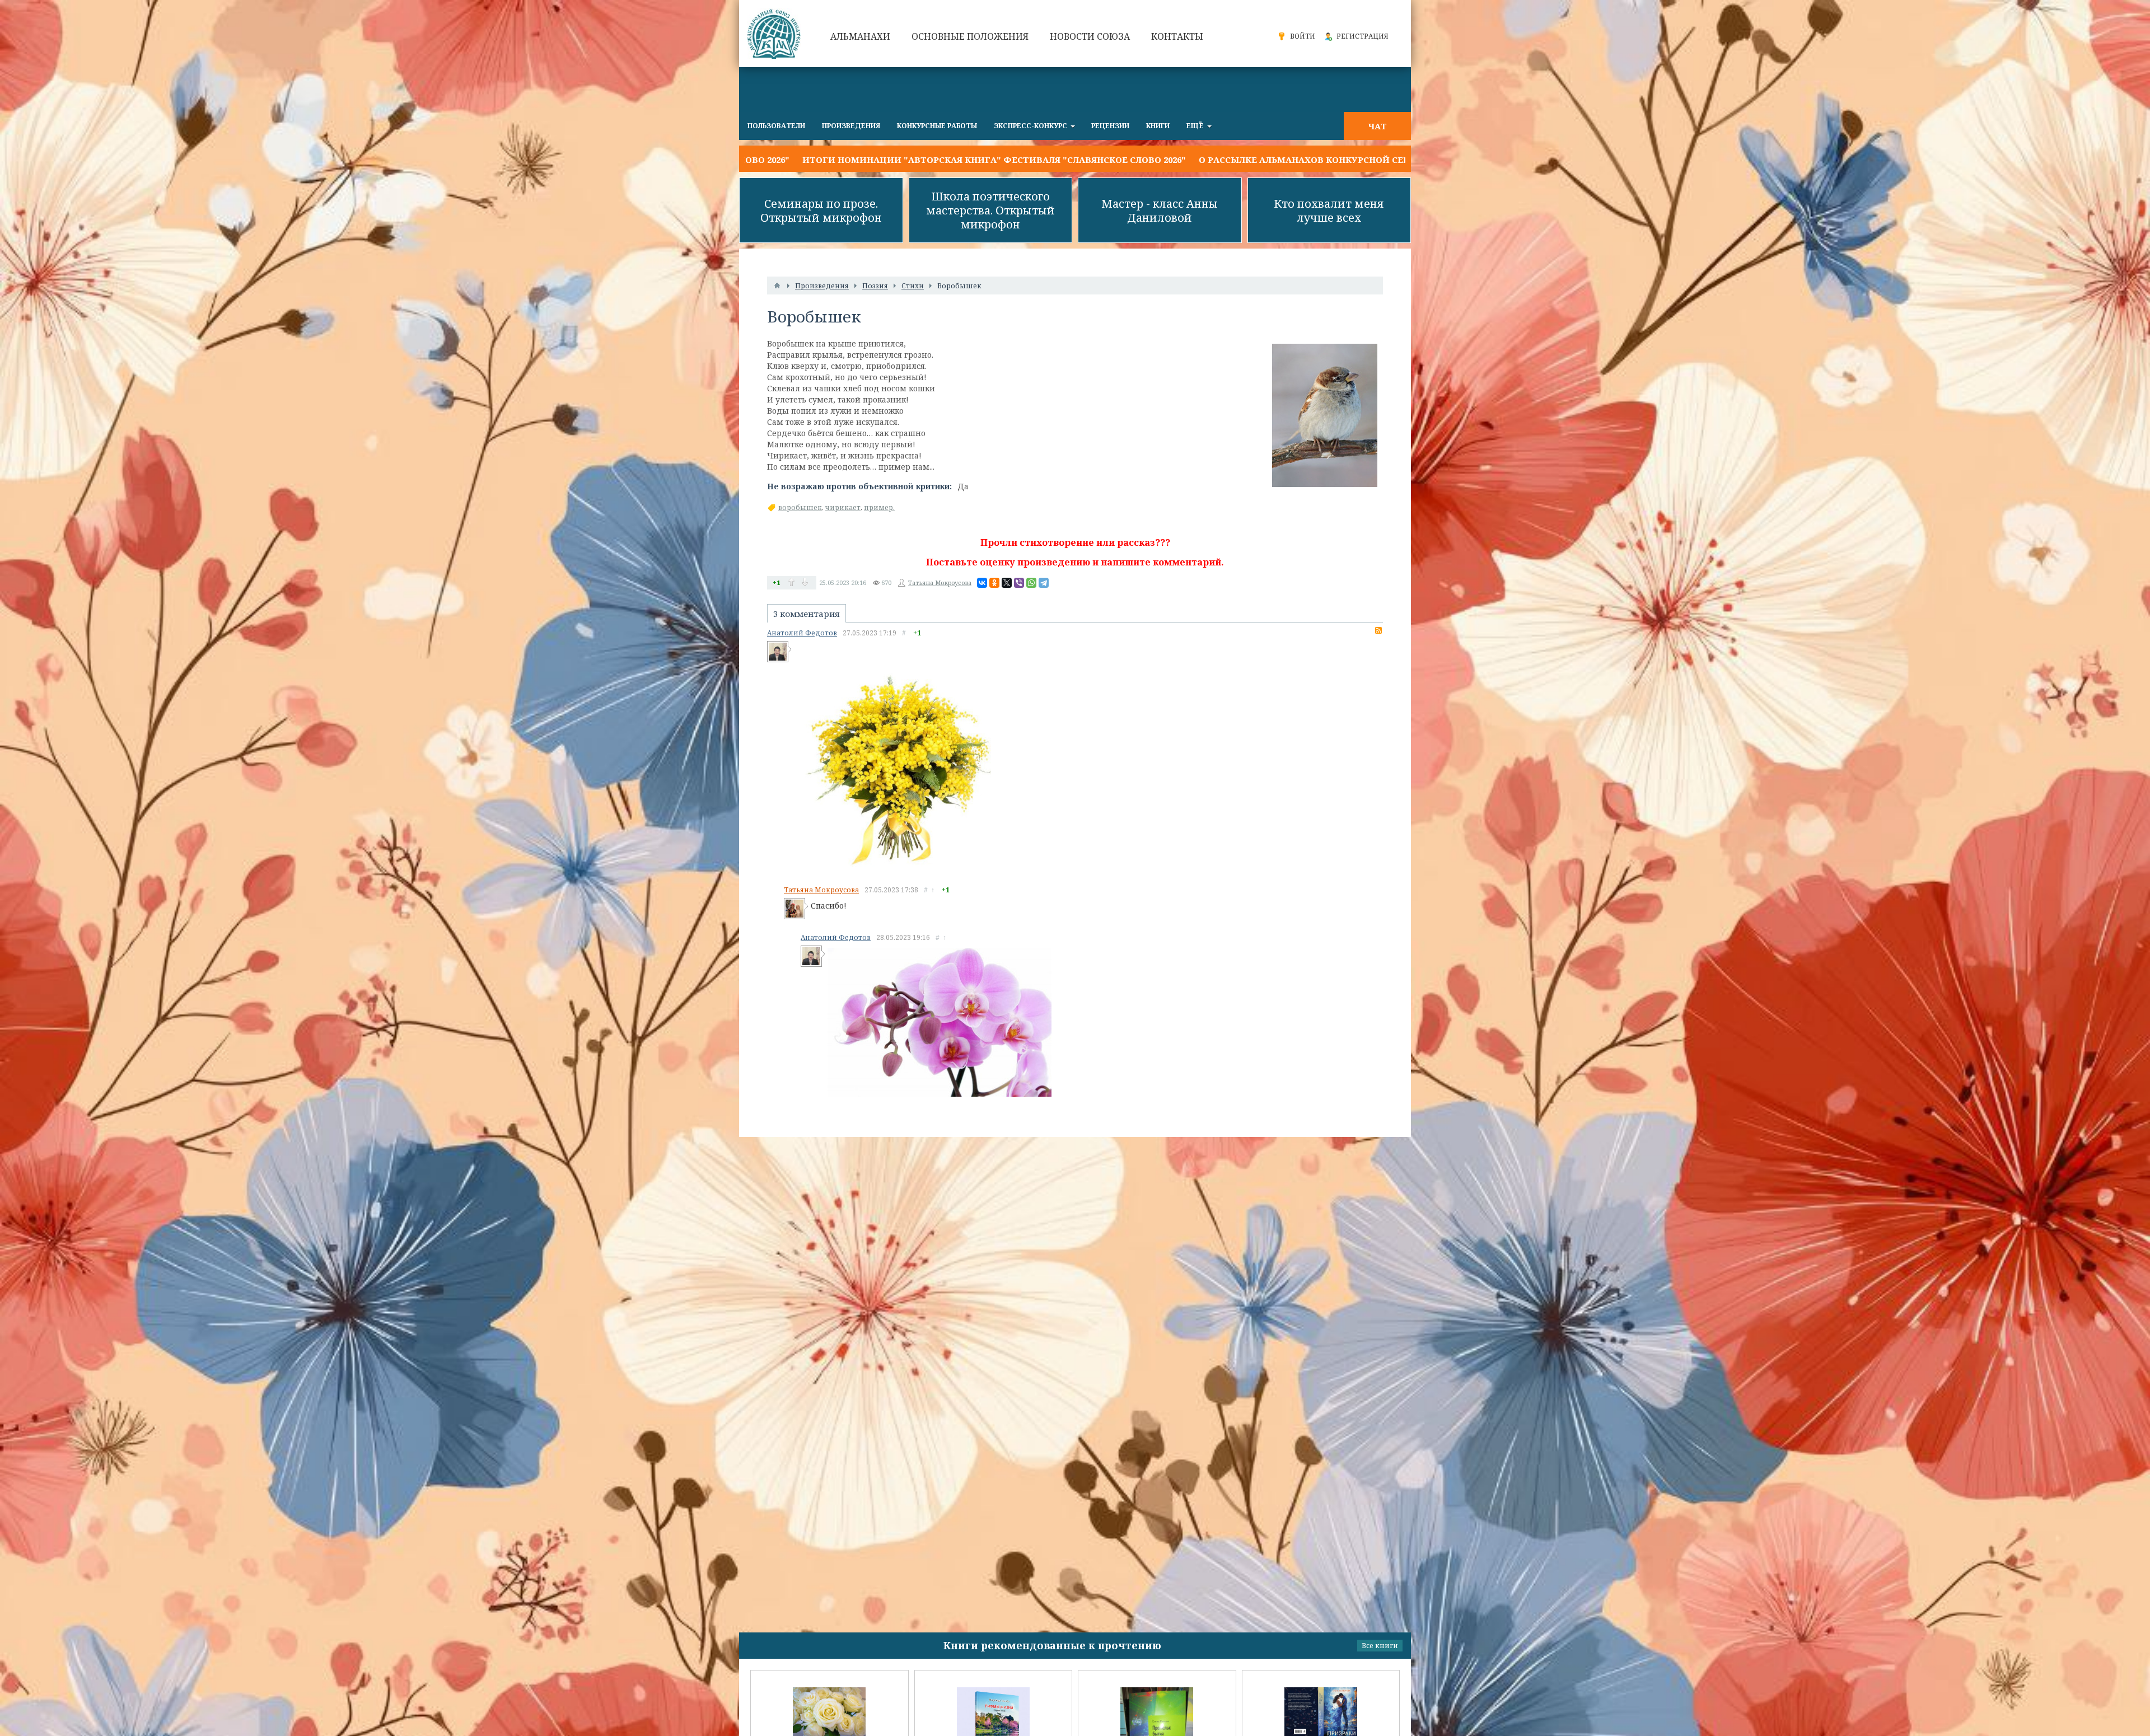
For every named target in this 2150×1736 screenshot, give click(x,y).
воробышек (800, 507)
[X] (1007, 583)
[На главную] (775, 34)
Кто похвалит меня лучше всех (1329, 210)
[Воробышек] (1325, 415)
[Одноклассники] (994, 583)
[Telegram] (1044, 583)
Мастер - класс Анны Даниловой (1160, 210)
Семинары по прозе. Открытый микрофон (821, 210)
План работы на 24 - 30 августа (1332, 160)
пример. (879, 507)
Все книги (1380, 1646)
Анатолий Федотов (802, 633)
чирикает (843, 507)
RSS (1378, 630)
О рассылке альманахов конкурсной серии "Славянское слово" (1078, 160)
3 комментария (807, 614)
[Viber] (1019, 583)
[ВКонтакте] (982, 583)
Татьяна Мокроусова (940, 582)
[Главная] (777, 286)
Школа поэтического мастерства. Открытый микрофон (990, 210)
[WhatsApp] (1031, 583)
